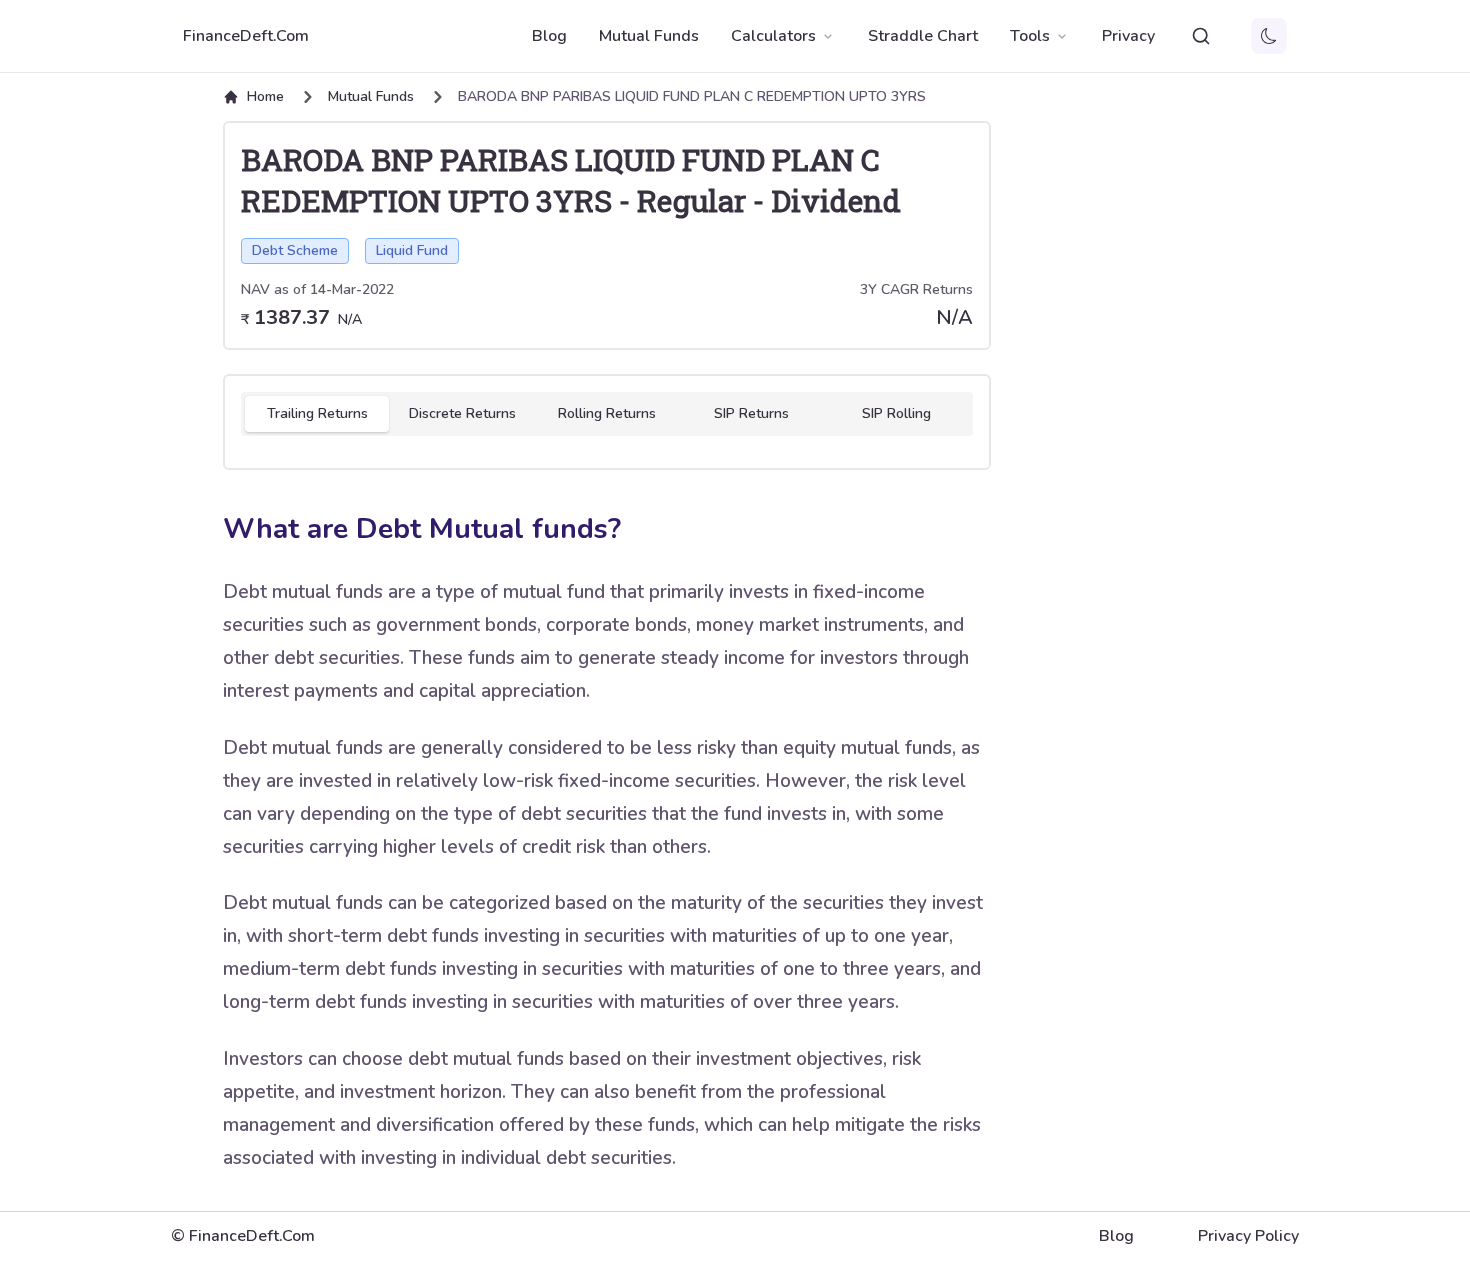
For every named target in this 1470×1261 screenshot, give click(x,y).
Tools (1030, 36)
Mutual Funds (649, 36)
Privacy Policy (1248, 1236)
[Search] (1201, 36)
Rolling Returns (607, 413)
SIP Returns (751, 413)
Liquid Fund (412, 250)
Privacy (1128, 36)
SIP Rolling (896, 413)
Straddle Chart (923, 36)
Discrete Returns (462, 413)
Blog (549, 36)
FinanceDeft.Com (246, 36)
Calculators (773, 36)
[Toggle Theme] (1269, 36)
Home (265, 96)
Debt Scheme (295, 250)
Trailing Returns (317, 413)
